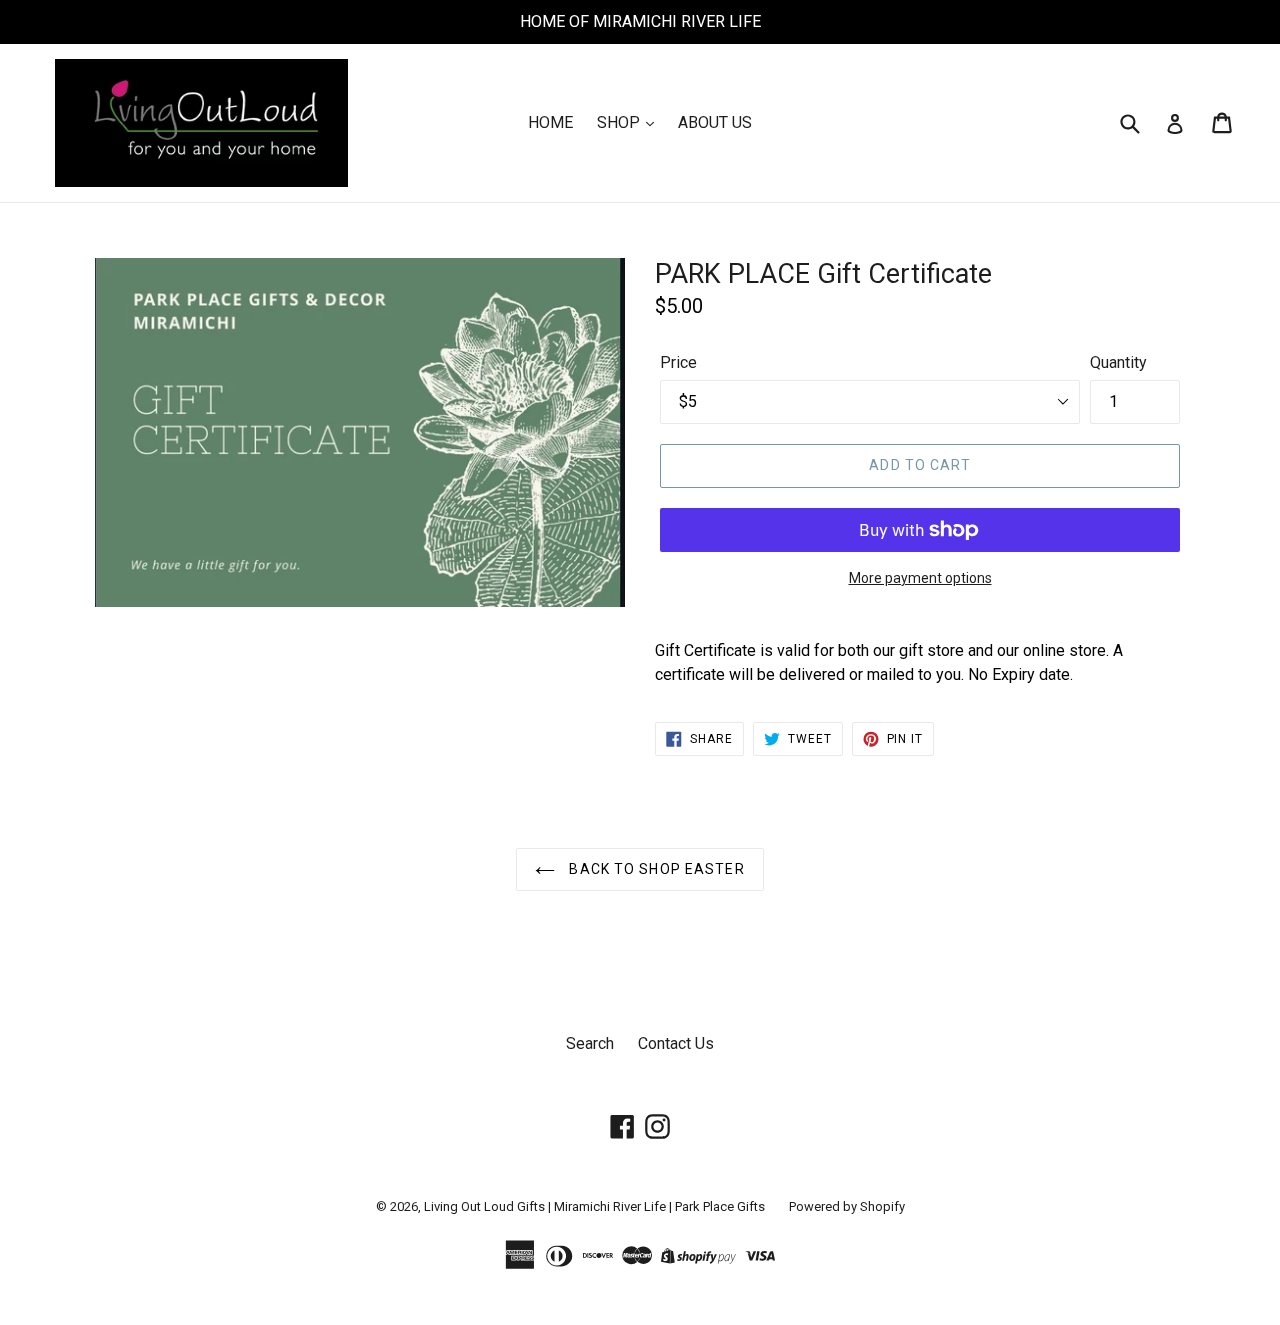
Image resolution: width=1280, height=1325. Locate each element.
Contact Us (676, 1043)
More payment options (920, 578)
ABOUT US (715, 122)
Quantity (1118, 362)
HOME (550, 122)
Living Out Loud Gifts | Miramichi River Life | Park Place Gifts (594, 1206)
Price (678, 362)
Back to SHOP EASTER (654, 869)
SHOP (620, 122)
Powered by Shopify (847, 1206)
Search (590, 1043)
